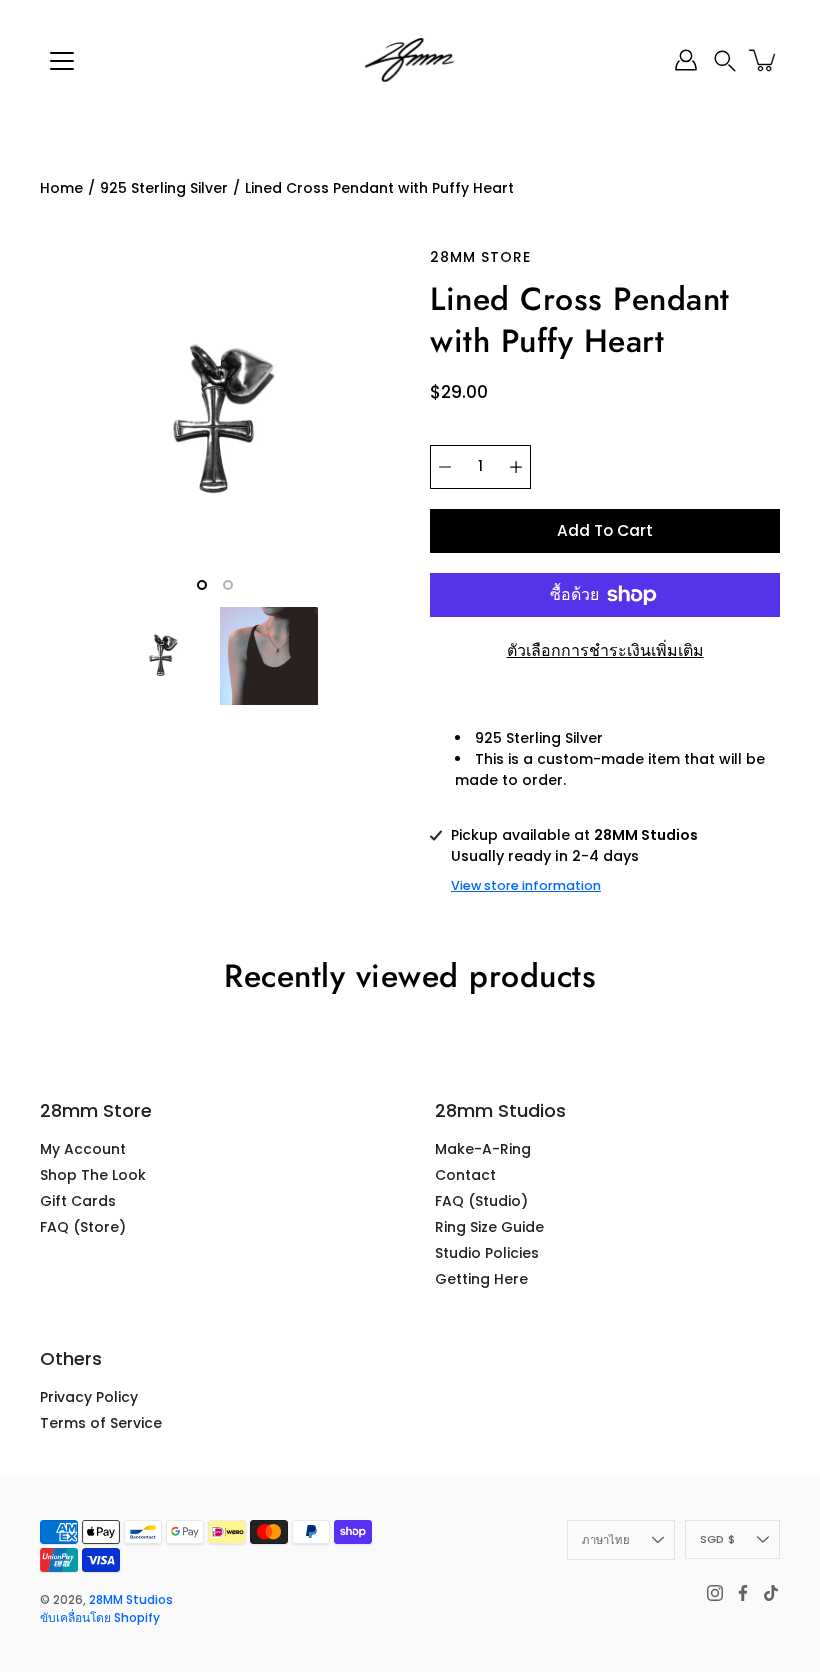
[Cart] (764, 60)
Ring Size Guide (489, 1227)
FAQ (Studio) (481, 1201)
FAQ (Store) (83, 1227)
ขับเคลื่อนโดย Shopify (100, 1617)
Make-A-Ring (483, 1149)
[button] (725, 60)
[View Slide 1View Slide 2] (215, 422)
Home (61, 188)
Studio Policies (487, 1253)
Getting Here (481, 1279)
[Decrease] (445, 467)
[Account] (686, 60)
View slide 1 (202, 585)
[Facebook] (743, 1593)
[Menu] (62, 61)
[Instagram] (715, 1593)
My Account (83, 1149)
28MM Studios (131, 1599)
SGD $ (717, 1539)
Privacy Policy (89, 1397)
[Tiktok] (771, 1593)
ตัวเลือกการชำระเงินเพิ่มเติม (605, 650)
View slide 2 (228, 585)
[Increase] (516, 467)
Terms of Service (101, 1423)
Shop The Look (93, 1175)
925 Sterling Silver (164, 188)
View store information (526, 885)
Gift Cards (78, 1201)
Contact (465, 1175)
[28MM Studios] (410, 60)
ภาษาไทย (606, 1540)
